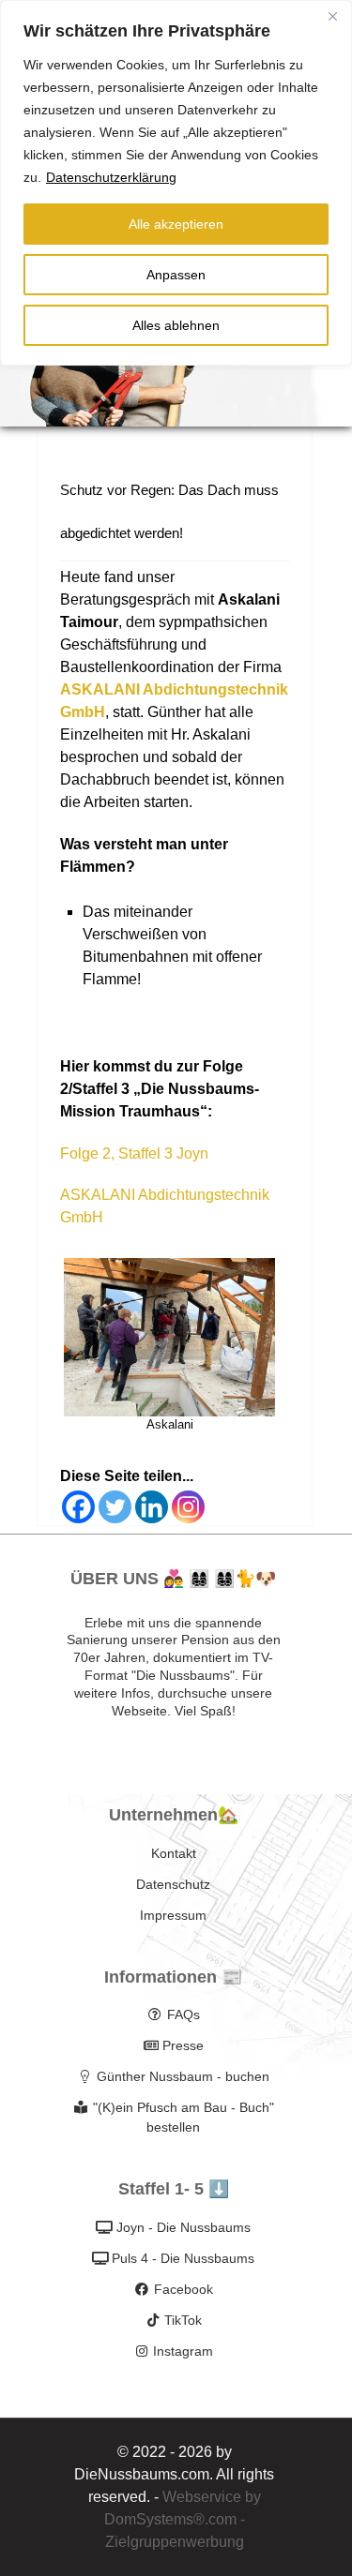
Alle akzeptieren (176, 224)
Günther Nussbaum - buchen (183, 2076)
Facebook (184, 2289)
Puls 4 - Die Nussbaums (183, 2258)
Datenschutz (173, 1884)
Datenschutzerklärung (111, 177)
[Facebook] (78, 1507)
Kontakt (174, 1853)
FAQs (184, 2014)
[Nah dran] (332, 16)
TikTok (183, 2320)
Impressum (173, 1915)
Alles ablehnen (176, 325)
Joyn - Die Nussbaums (184, 2227)
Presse (183, 2045)
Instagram (183, 2351)
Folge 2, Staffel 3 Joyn (134, 1153)
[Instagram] (188, 1507)
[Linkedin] (152, 1507)
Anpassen (176, 275)
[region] (176, 183)
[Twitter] (115, 1507)
